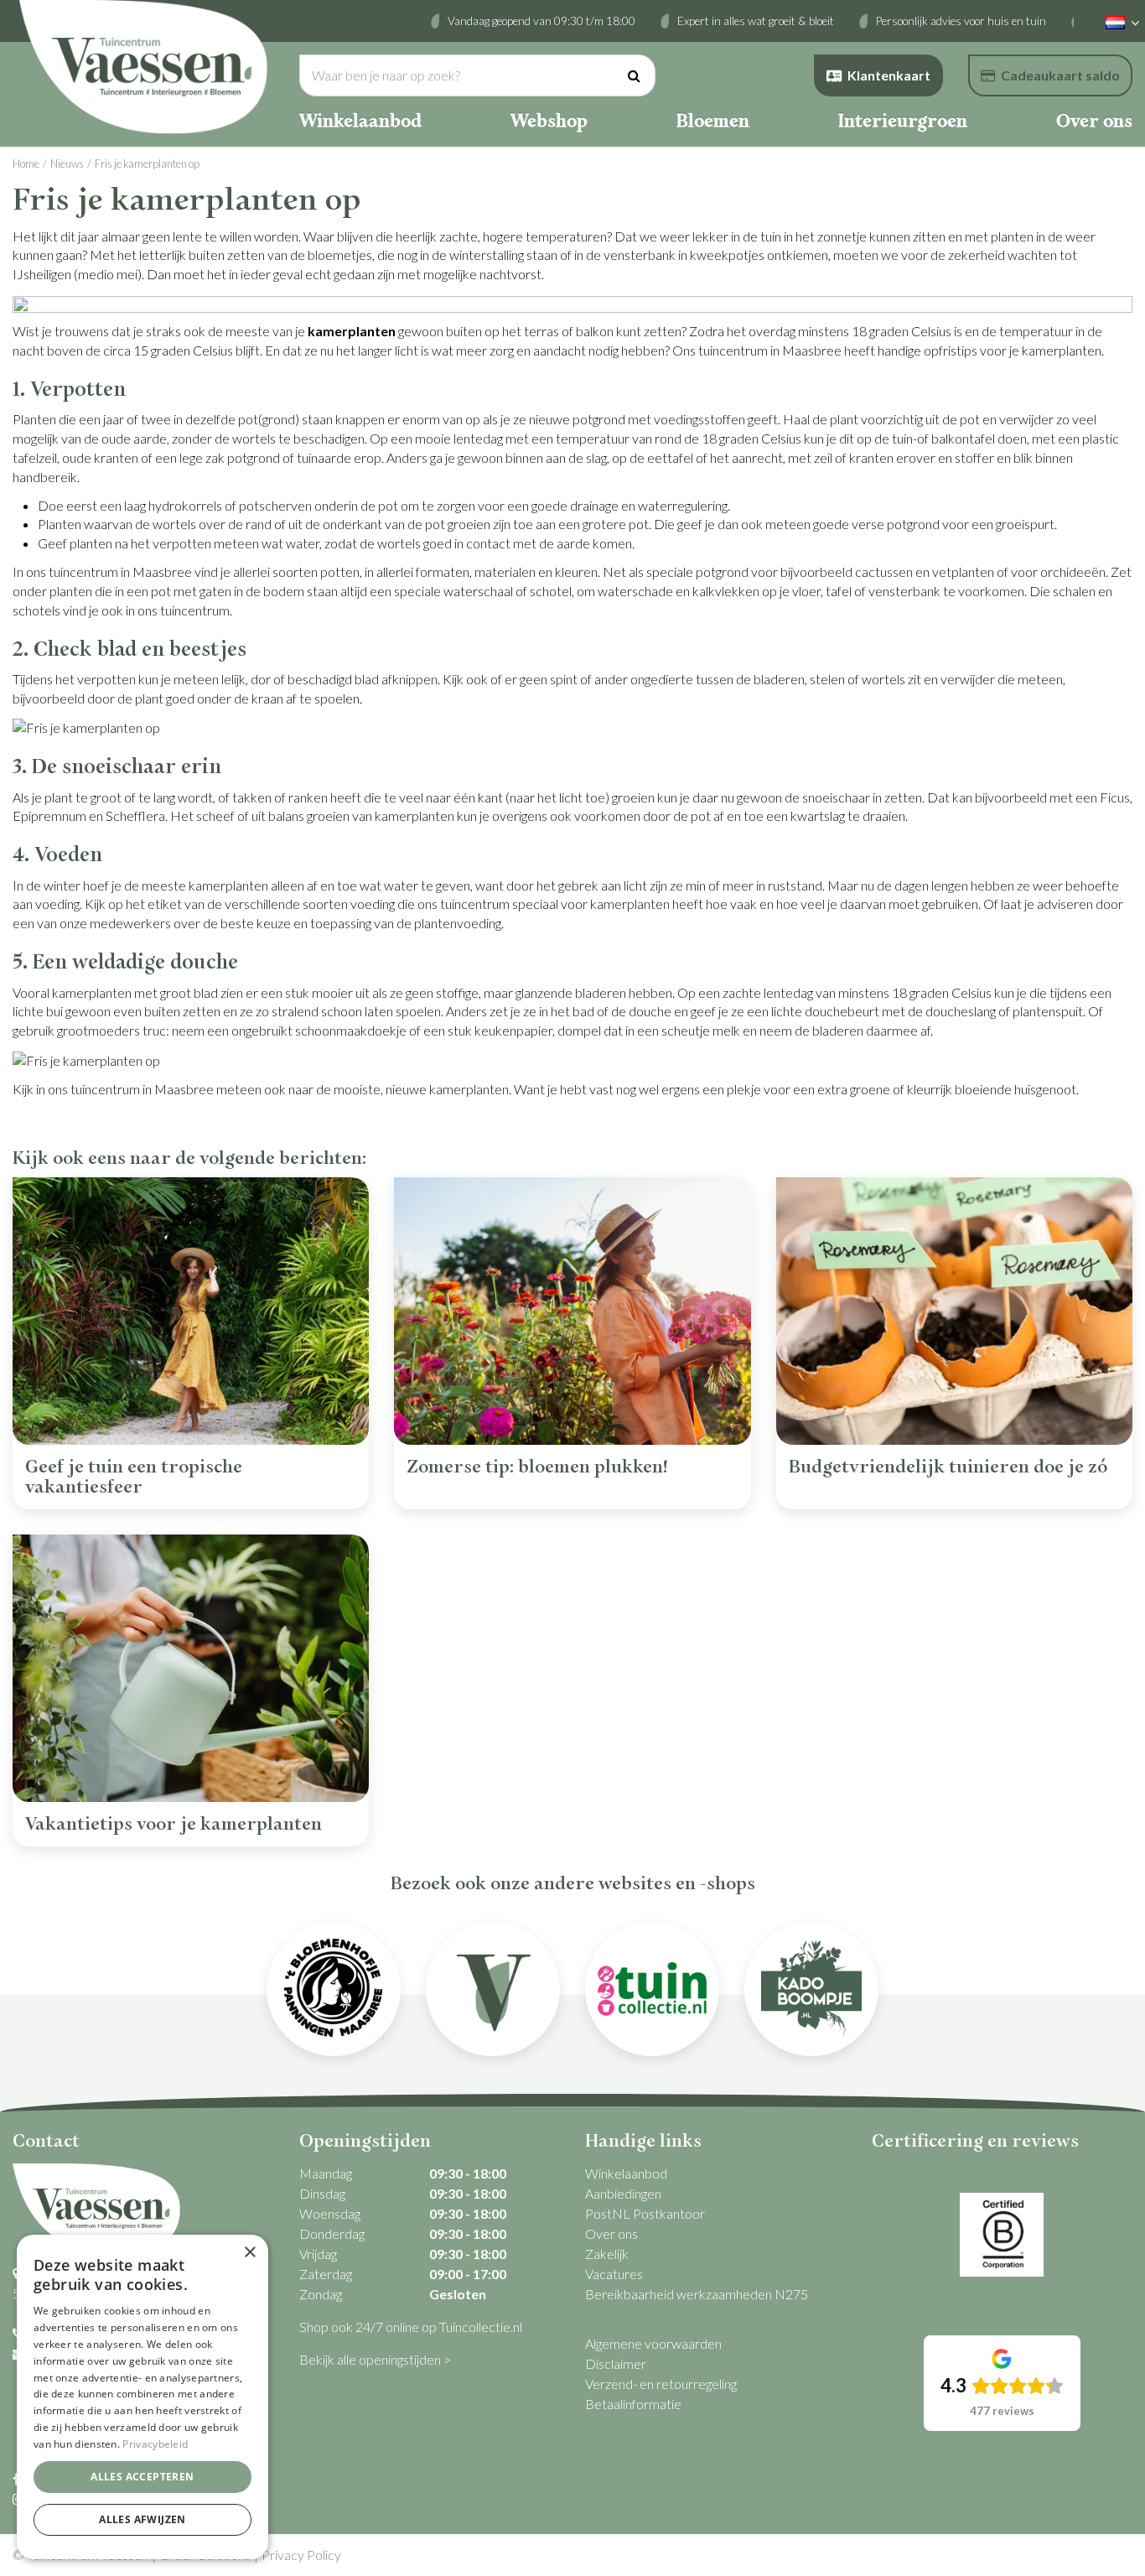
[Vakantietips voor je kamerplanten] (191, 1668)
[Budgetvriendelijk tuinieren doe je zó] (954, 1311)
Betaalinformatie (633, 2404)
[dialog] (142, 2397)
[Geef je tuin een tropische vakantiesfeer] (191, 1311)
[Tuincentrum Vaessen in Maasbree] (143, 67)
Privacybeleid (155, 2444)
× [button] (249, 2253)
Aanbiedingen (623, 2193)
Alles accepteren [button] (142, 2477)
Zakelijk (607, 2254)
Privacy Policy (301, 2555)
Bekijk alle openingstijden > (375, 2359)
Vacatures (614, 2274)
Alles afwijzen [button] (142, 2519)
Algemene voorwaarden (653, 2343)
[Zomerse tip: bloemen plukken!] (572, 1311)
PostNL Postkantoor (645, 2213)
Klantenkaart (889, 75)
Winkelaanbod (626, 2173)
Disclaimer (616, 2363)
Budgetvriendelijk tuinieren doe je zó (948, 1467)
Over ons (611, 2233)
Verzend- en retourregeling (661, 2384)
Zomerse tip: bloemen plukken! (537, 1467)
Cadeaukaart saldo (1060, 75)
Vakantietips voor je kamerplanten (174, 1824)
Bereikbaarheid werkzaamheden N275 (697, 2294)
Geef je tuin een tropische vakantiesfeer (134, 1477)
